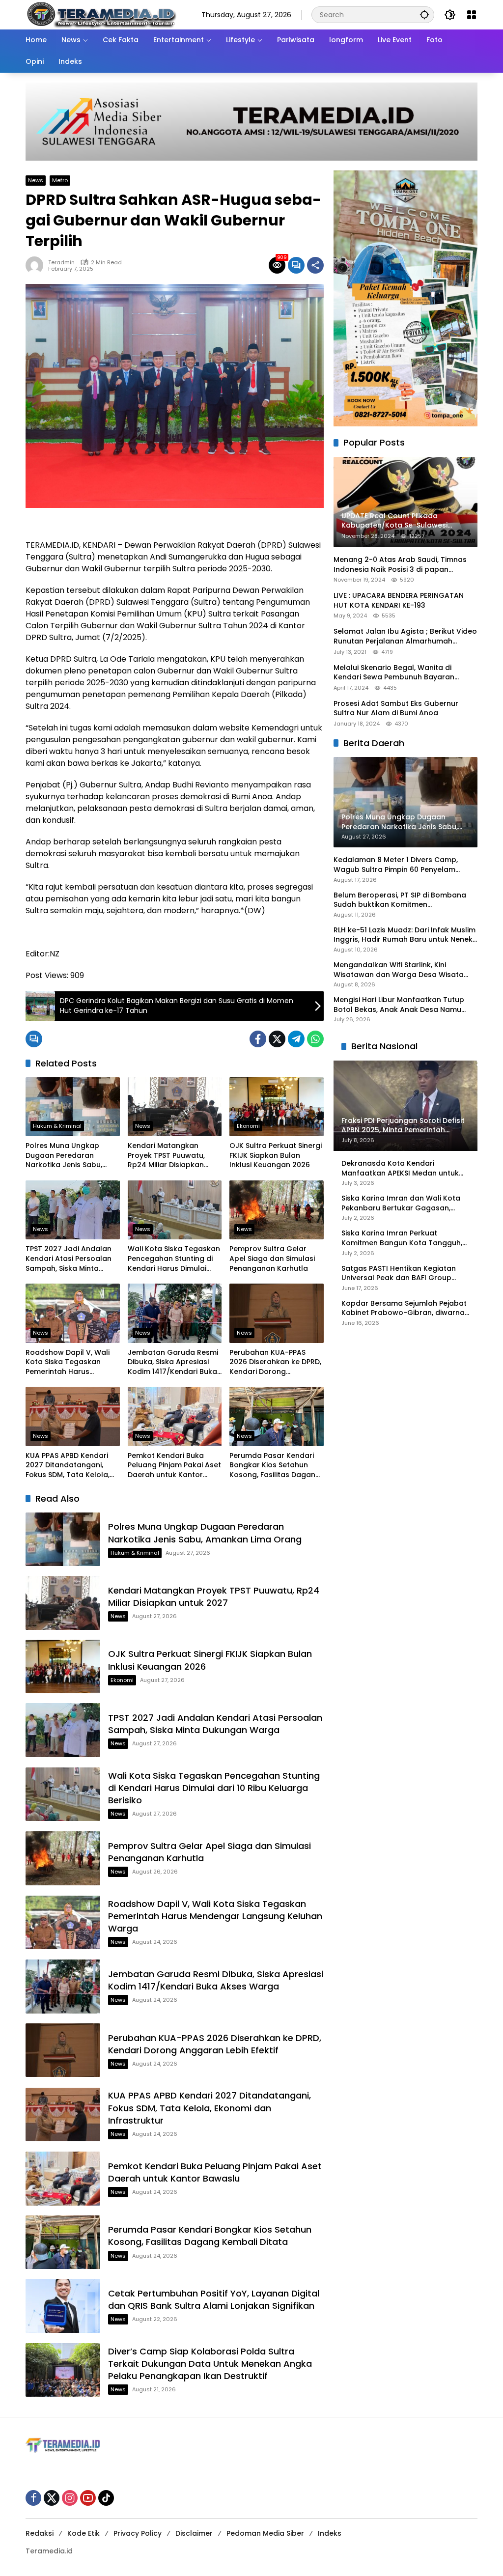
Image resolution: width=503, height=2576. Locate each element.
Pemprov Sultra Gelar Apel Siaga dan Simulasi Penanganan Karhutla (272, 1259)
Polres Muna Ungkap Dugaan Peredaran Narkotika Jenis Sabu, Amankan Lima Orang (64, 1156)
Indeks (330, 2533)
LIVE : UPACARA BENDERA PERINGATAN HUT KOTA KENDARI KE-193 (399, 601)
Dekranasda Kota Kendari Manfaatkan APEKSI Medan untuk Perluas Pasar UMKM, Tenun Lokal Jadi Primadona (401, 1168)
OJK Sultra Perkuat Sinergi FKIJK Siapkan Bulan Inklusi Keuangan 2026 (276, 1155)
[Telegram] (296, 1039)
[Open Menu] (472, 15)
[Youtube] (88, 2498)
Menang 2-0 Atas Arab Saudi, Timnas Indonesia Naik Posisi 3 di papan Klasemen (400, 565)
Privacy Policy (138, 2533)
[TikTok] (106, 2498)
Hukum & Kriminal (57, 1126)
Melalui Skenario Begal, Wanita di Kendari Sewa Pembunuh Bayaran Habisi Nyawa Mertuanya (394, 673)
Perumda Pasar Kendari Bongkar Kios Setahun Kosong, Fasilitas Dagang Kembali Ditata (275, 1466)
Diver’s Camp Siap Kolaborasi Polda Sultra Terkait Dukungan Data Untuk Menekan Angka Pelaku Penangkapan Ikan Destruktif (210, 2364)
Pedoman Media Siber (265, 2533)
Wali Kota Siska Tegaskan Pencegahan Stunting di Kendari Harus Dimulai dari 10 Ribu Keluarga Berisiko (174, 1259)
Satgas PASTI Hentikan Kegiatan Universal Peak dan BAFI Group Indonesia (399, 1274)
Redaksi (40, 2533)
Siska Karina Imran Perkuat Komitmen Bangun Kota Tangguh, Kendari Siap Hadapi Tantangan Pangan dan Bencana (402, 1238)
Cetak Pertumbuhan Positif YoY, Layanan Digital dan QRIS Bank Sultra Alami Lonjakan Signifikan (214, 2299)
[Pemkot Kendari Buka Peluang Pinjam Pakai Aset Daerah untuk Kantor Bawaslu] (175, 1416)
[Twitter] (277, 1039)
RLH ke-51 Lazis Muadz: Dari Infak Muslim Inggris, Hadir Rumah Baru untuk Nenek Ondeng (405, 935)
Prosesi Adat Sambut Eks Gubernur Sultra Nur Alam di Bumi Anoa (396, 709)
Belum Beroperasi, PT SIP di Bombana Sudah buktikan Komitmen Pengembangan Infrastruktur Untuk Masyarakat (400, 900)
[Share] (315, 265)
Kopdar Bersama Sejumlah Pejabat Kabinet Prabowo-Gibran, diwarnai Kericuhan (404, 1308)
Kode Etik (84, 2533)
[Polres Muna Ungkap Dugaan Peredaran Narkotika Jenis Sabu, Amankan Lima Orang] (73, 1107)
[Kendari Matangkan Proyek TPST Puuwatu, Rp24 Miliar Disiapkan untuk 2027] (175, 1107)
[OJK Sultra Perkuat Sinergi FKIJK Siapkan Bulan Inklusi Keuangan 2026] (277, 1107)
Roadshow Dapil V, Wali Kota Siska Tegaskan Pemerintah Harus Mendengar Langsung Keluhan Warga (68, 1362)
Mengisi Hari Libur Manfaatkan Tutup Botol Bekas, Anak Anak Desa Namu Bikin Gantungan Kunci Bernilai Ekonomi (404, 1005)
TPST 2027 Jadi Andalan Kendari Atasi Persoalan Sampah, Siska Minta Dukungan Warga (69, 1259)
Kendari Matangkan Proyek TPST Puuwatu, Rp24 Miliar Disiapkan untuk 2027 (166, 1156)
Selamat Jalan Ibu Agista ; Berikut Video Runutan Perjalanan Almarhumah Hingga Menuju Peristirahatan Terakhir (405, 636)
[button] (424, 14)
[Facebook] (258, 1039)
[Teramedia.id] (101, 14)
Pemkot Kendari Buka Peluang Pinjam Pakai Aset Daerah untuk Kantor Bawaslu (174, 1466)
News (36, 180)
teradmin (61, 263)
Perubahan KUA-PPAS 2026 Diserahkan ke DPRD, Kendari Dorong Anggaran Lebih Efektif (275, 1362)
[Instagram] (70, 2498)
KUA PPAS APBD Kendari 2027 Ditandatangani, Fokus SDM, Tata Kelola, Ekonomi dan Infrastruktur (72, 1466)
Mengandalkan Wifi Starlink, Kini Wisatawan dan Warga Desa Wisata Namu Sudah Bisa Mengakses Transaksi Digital (405, 970)
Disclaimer (194, 2533)
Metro (60, 180)
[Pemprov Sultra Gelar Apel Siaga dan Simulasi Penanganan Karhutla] (277, 1210)
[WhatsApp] (315, 1039)
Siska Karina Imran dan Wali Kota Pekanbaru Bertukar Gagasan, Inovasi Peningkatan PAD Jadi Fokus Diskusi (405, 1203)
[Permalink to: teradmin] (37, 265)
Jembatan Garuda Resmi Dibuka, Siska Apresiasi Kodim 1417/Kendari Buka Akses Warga (173, 1362)
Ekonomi (248, 1126)
